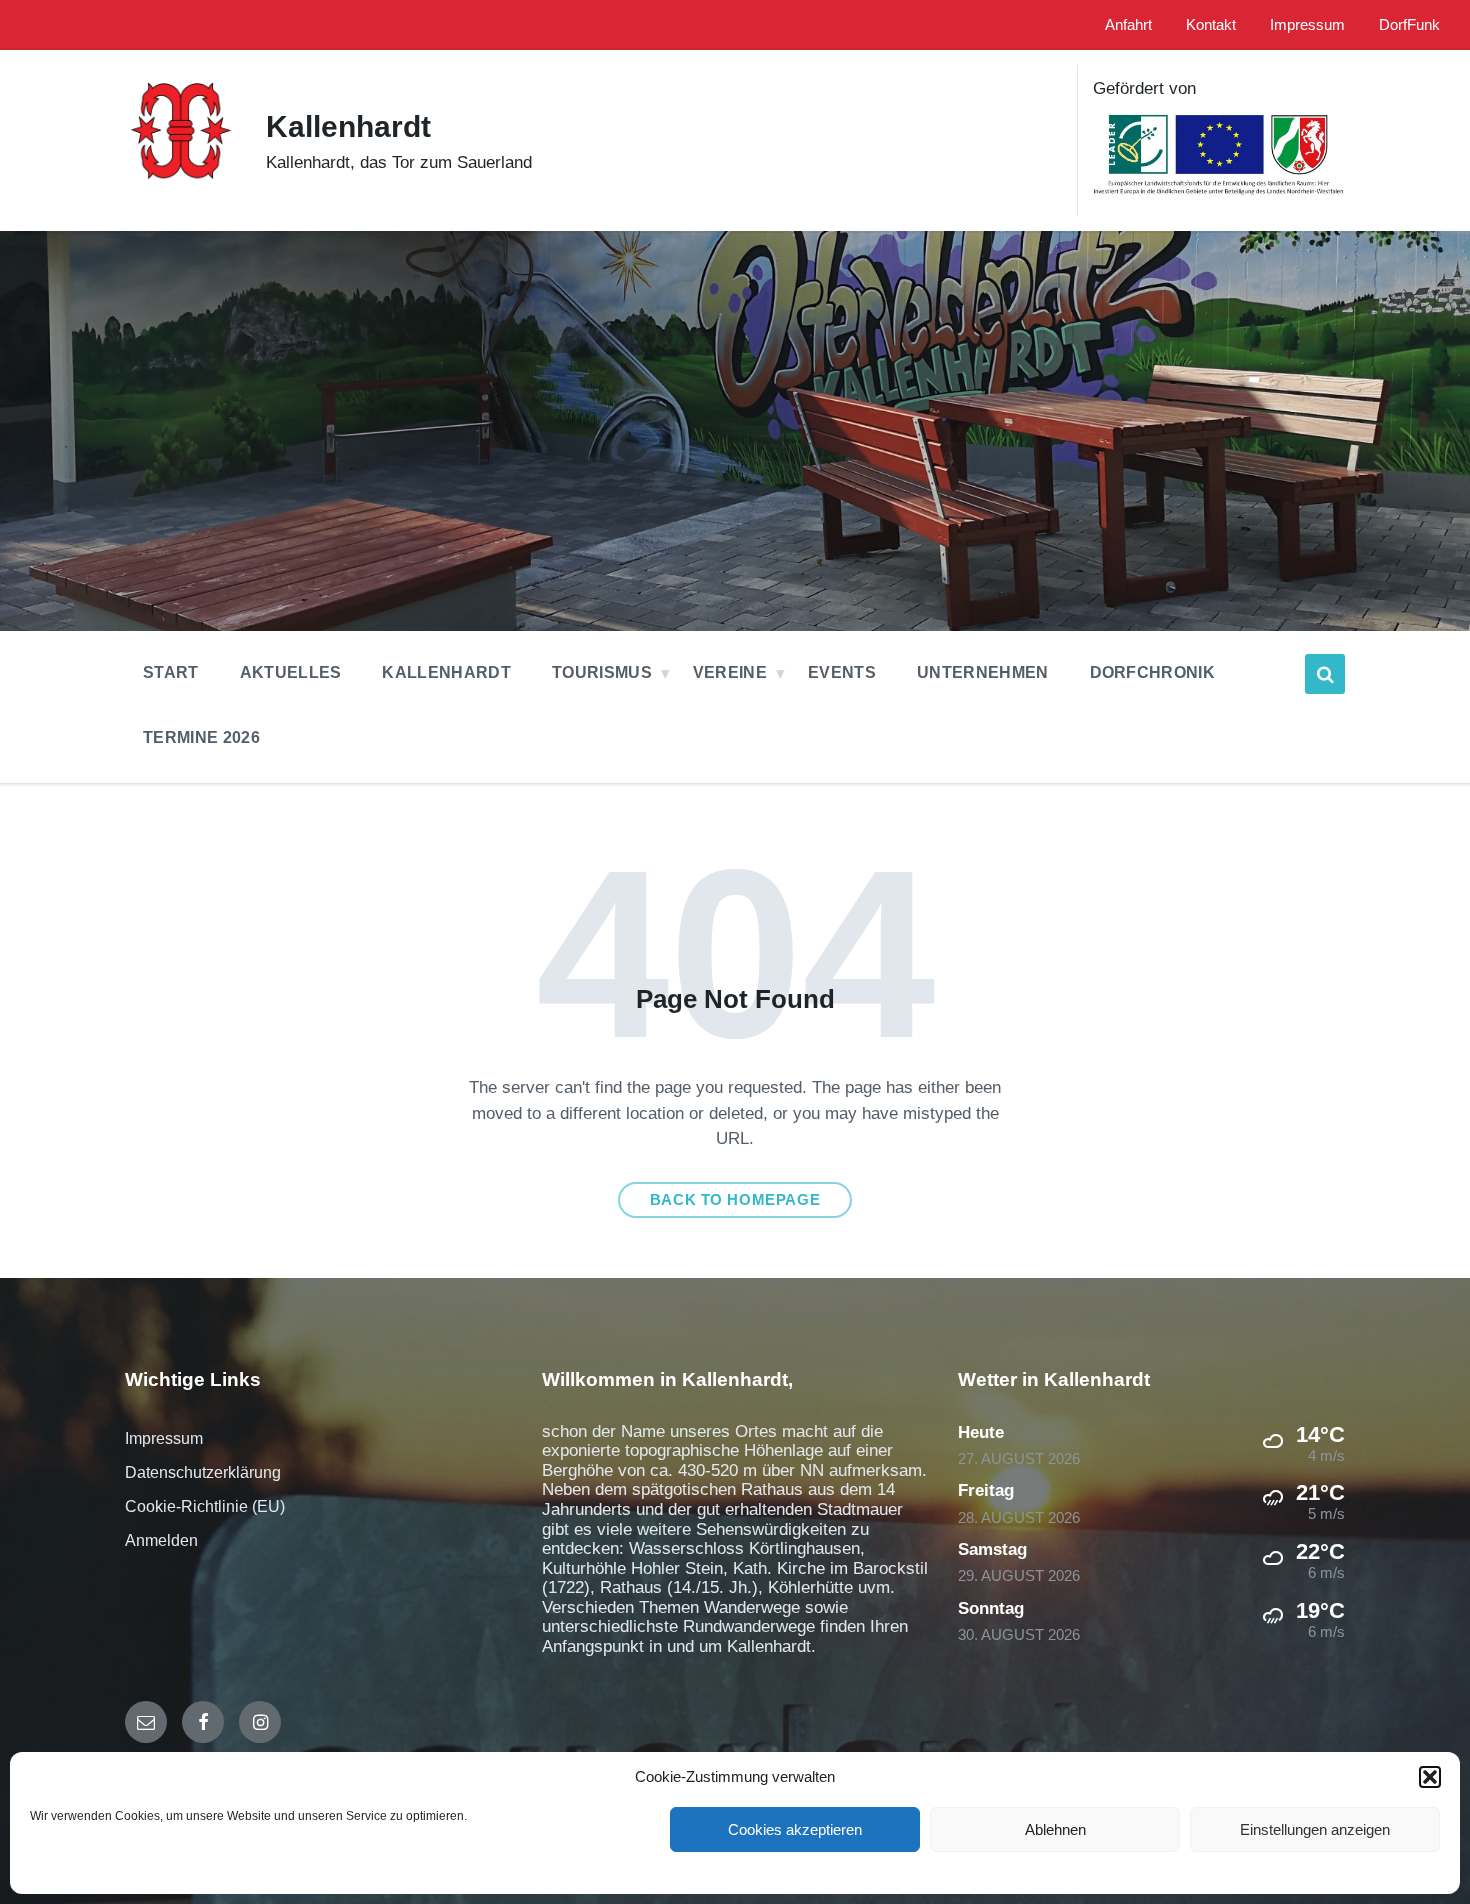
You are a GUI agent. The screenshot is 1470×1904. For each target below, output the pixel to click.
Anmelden (161, 1540)
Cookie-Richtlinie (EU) (205, 1506)
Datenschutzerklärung (203, 1472)
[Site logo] (180, 188)
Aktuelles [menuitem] (291, 672)
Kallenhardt (348, 126)
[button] (1430, 1777)
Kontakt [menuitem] (1211, 25)
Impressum (164, 1438)
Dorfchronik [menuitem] (1153, 672)
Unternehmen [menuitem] (983, 672)
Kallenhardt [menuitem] (446, 672)
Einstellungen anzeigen (1315, 1829)
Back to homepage (735, 1200)
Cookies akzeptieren (795, 1829)
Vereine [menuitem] (730, 672)
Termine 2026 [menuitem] (201, 737)
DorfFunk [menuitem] (1409, 25)
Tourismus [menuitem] (602, 672)
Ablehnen (1055, 1829)
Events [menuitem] (842, 672)
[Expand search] (1325, 674)
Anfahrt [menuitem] (1128, 25)
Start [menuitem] (171, 672)
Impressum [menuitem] (1307, 25)
